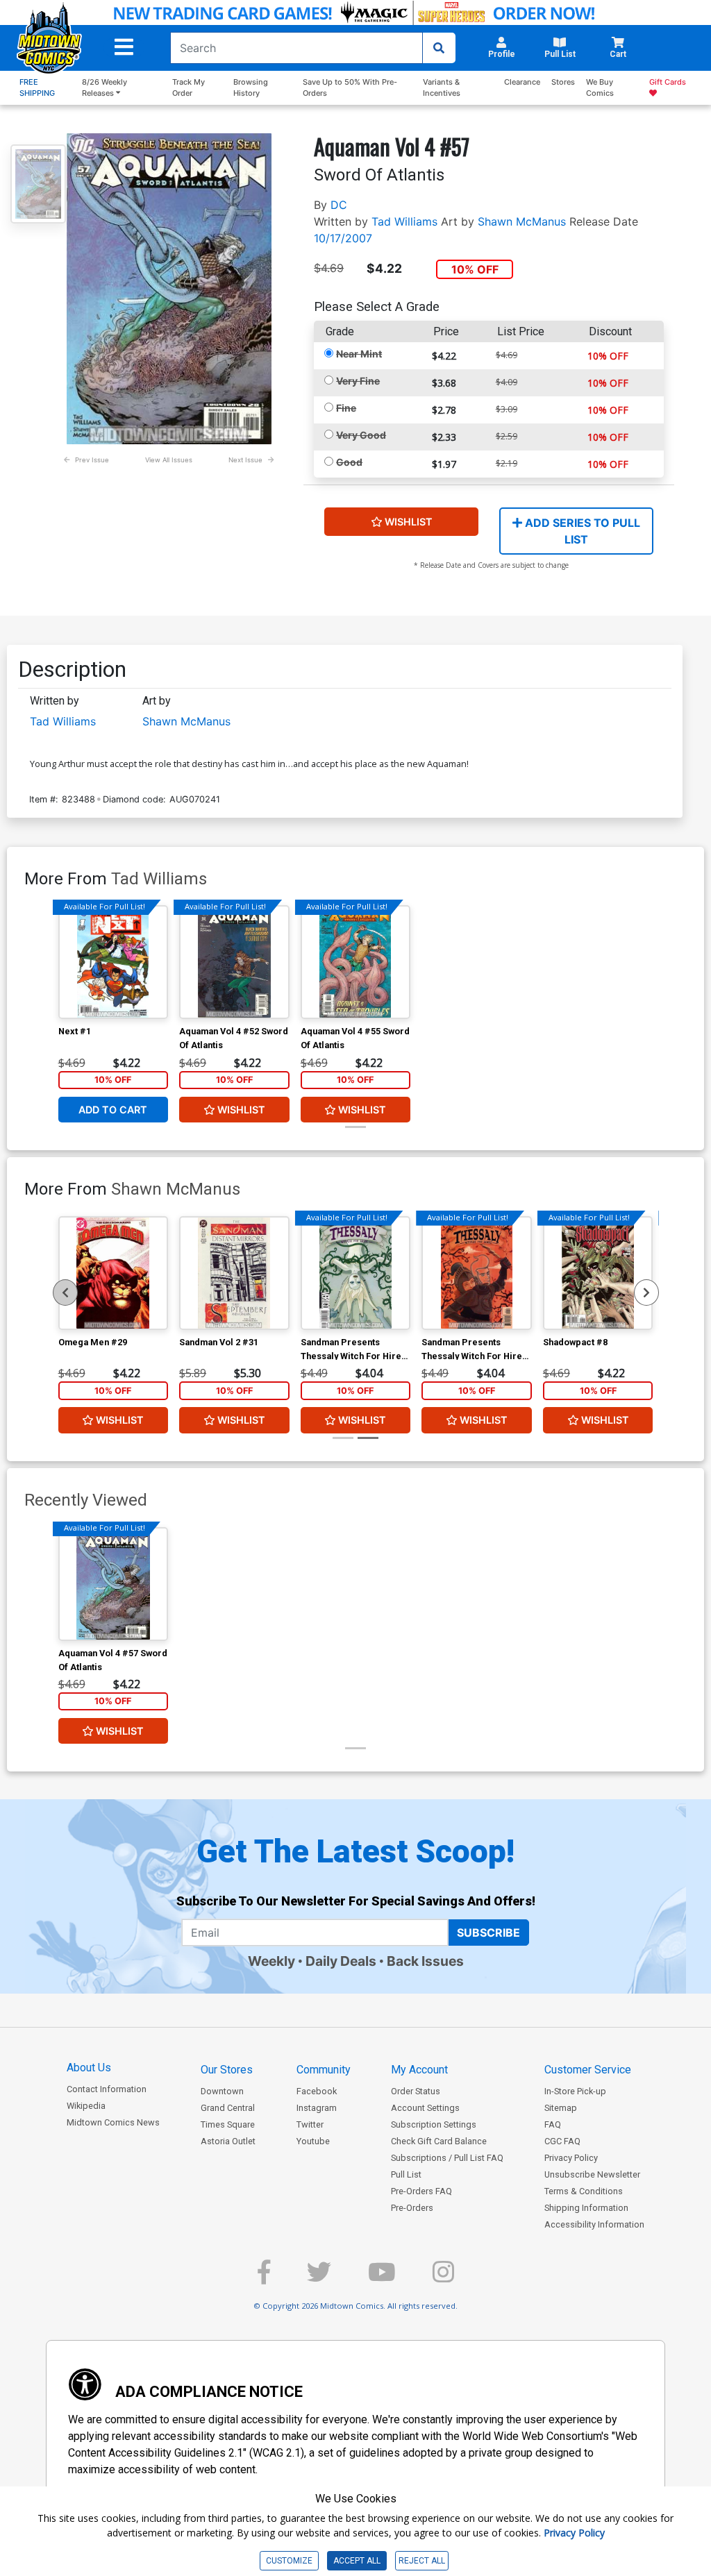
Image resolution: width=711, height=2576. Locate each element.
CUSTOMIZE (289, 2561)
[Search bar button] (439, 48)
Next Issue (245, 460)
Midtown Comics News (113, 2122)
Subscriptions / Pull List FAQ (447, 2158)
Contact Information (107, 2089)
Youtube (313, 2141)
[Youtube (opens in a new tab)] (382, 2278)
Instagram (317, 2108)
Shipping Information (586, 2208)
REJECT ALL (422, 2561)
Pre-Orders (412, 2208)
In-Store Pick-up (575, 2091)
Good (349, 462)
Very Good (361, 435)
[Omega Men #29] (114, 1273)
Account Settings (425, 2108)
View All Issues (169, 460)
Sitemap (561, 2108)
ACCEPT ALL (357, 2561)
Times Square (228, 2124)
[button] (124, 47)
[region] (65, 1293)
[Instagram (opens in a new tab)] (443, 2278)
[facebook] (264, 2278)
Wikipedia (86, 2106)
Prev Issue (92, 460)
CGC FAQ (562, 2141)
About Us (89, 2068)
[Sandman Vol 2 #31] (234, 1273)
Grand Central (228, 2108)
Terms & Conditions (584, 2191)
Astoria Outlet (228, 2141)
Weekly (271, 1961)
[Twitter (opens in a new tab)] (319, 2278)
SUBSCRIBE (488, 1933)
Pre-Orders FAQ (421, 2191)
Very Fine (358, 381)
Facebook (317, 2091)
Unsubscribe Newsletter (592, 2174)
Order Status (416, 2091)
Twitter (310, 2124)
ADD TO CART (113, 1110)
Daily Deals (341, 1961)
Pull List (406, 2174)
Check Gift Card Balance (439, 2141)
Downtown (222, 2091)
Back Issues (425, 1961)
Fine (346, 408)
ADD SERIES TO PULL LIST (581, 531)
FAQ (553, 2124)
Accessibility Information (594, 2224)
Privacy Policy (571, 2158)
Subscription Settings (434, 2124)
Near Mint (359, 354)
